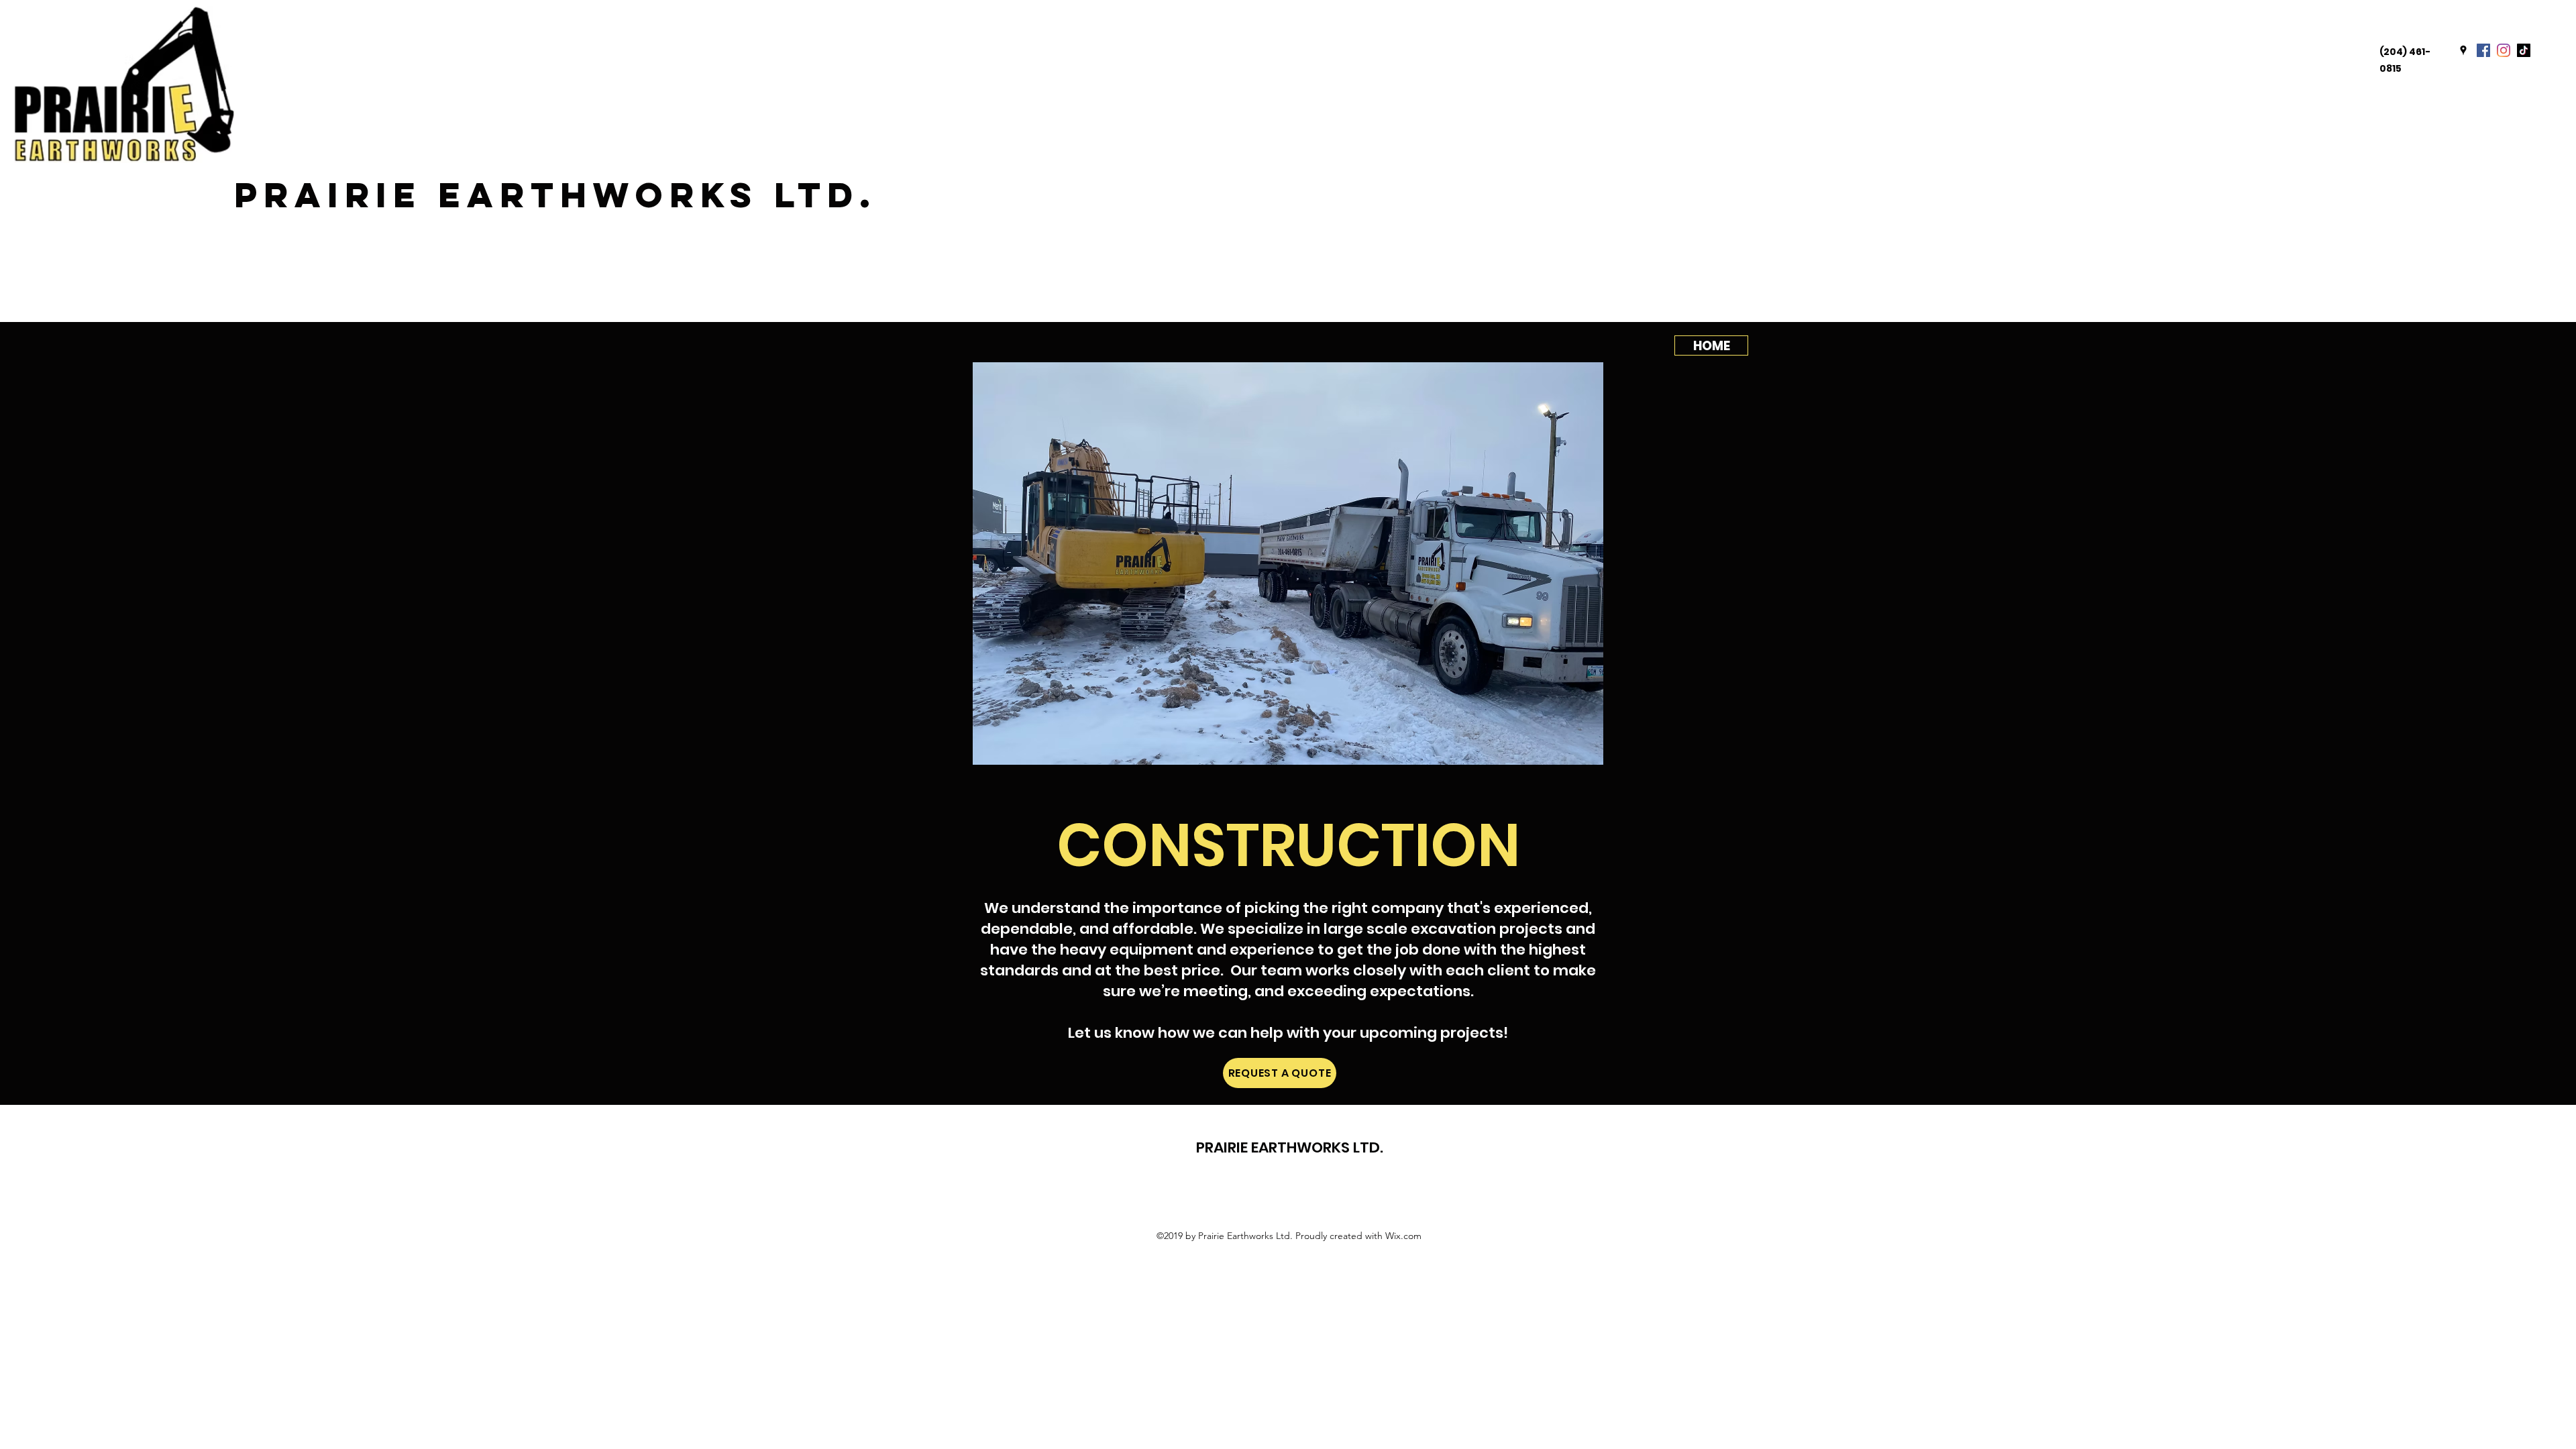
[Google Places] (2463, 50)
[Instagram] (2504, 50)
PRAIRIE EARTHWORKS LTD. (555, 195)
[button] (1288, 563)
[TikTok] (2524, 50)
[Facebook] (2483, 50)
